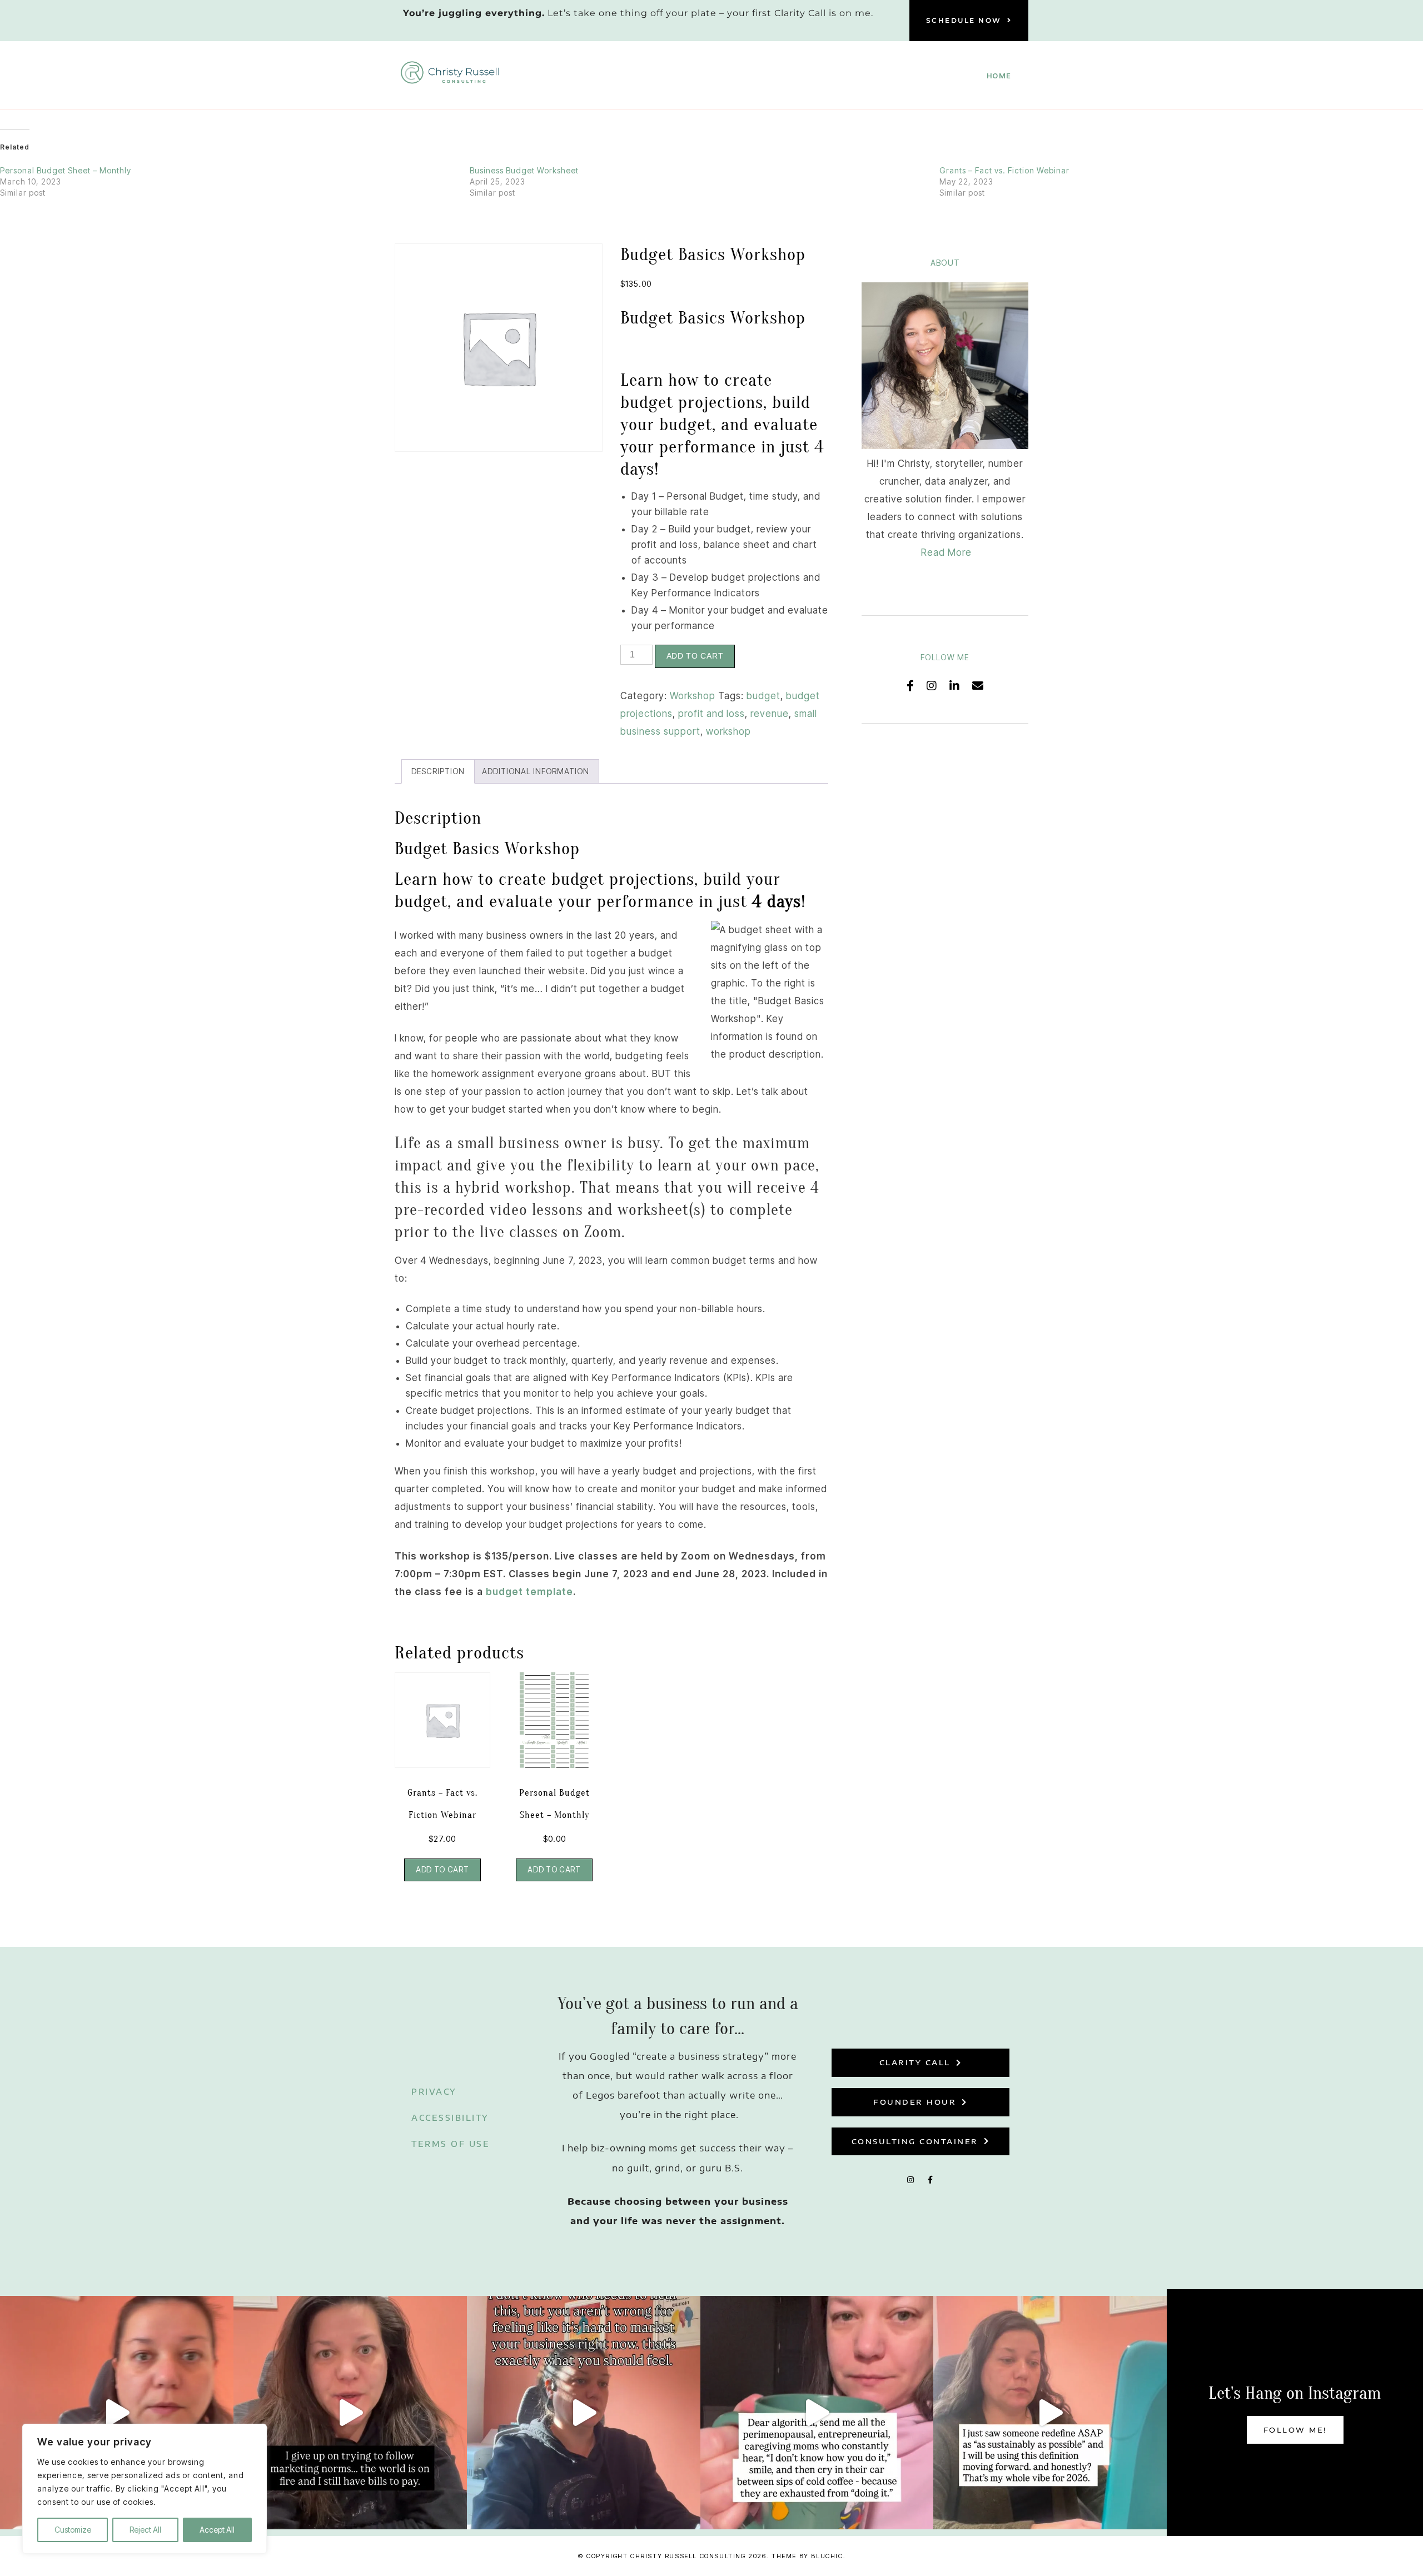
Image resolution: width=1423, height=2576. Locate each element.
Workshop (693, 696)
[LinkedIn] (955, 686)
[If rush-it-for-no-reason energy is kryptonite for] (1050, 2413)
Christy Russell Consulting (688, 2556)
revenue (770, 714)
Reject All (145, 2530)
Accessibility (450, 2118)
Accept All (217, 2530)
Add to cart (695, 656)
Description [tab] (438, 771)
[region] (145, 2489)
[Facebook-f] (931, 2180)
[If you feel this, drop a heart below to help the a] (117, 2413)
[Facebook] (910, 686)
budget (763, 696)
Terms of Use (451, 2144)
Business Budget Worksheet (524, 170)
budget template (529, 1592)
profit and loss (711, 714)
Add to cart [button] (442, 1870)
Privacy (434, 2092)
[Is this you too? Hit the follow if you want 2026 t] (817, 2413)
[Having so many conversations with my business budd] (350, 2413)
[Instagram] (932, 686)
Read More (946, 552)
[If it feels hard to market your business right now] (584, 2413)
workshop (728, 731)
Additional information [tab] (536, 771)
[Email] (978, 686)
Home (999, 76)
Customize (73, 2530)
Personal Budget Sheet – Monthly (66, 170)
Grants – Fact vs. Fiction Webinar (1004, 170)
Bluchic (827, 2556)
